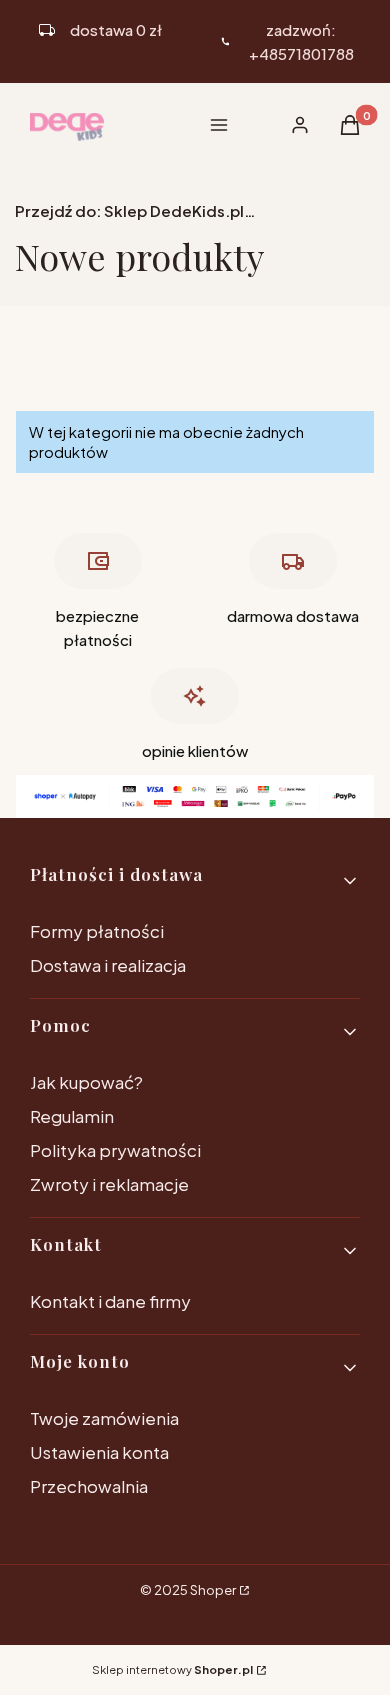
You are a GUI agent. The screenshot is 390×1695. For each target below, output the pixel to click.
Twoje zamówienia (104, 1418)
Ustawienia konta (99, 1452)
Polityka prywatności (115, 1150)
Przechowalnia (89, 1486)
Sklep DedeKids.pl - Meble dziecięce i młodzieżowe (135, 210)
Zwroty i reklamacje (109, 1184)
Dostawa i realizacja (108, 965)
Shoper (213, 1590)
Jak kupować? (86, 1082)
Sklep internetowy (172, 1669)
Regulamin (72, 1116)
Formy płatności (97, 931)
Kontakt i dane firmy (110, 1301)
